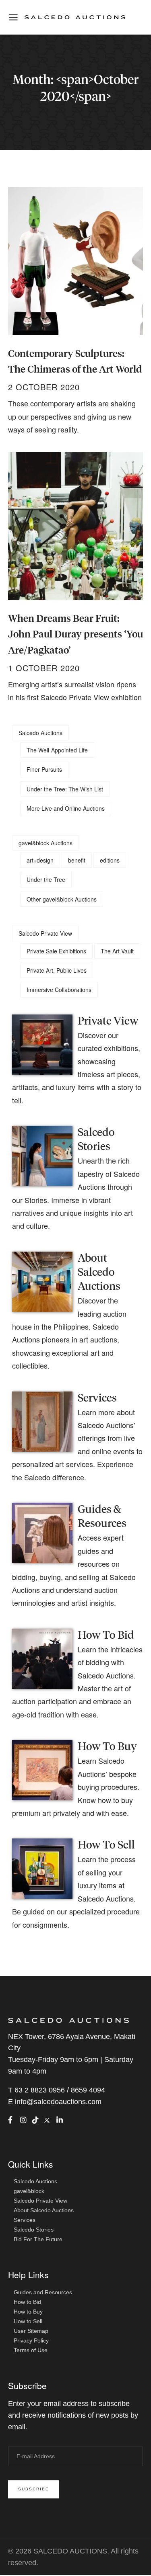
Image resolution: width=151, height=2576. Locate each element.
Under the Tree (46, 879)
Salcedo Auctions (40, 733)
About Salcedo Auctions (99, 1273)
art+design (40, 860)
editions (110, 860)
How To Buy (107, 1747)
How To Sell (106, 1845)
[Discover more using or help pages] (42, 1532)
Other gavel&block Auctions (62, 899)
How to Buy (28, 2312)
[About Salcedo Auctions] (42, 1281)
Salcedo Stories (34, 2230)
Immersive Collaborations (59, 990)
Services (97, 1399)
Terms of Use (31, 2350)
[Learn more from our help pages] (42, 1657)
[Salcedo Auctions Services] (42, 1420)
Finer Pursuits (44, 769)
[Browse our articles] (42, 1155)
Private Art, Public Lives (57, 970)
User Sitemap (31, 2331)
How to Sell (28, 2321)
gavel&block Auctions (46, 843)
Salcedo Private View (45, 933)
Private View (108, 1022)
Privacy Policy (31, 2340)
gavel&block (29, 2191)
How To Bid (106, 1636)
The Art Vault (117, 951)
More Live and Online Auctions (66, 808)
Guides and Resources (43, 2292)
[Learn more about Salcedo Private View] (42, 1043)
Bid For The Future (38, 2239)
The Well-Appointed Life (57, 750)
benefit (77, 860)
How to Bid (27, 2302)
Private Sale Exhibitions (56, 951)
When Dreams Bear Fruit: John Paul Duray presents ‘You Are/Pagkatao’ (75, 635)
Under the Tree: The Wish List (65, 789)
